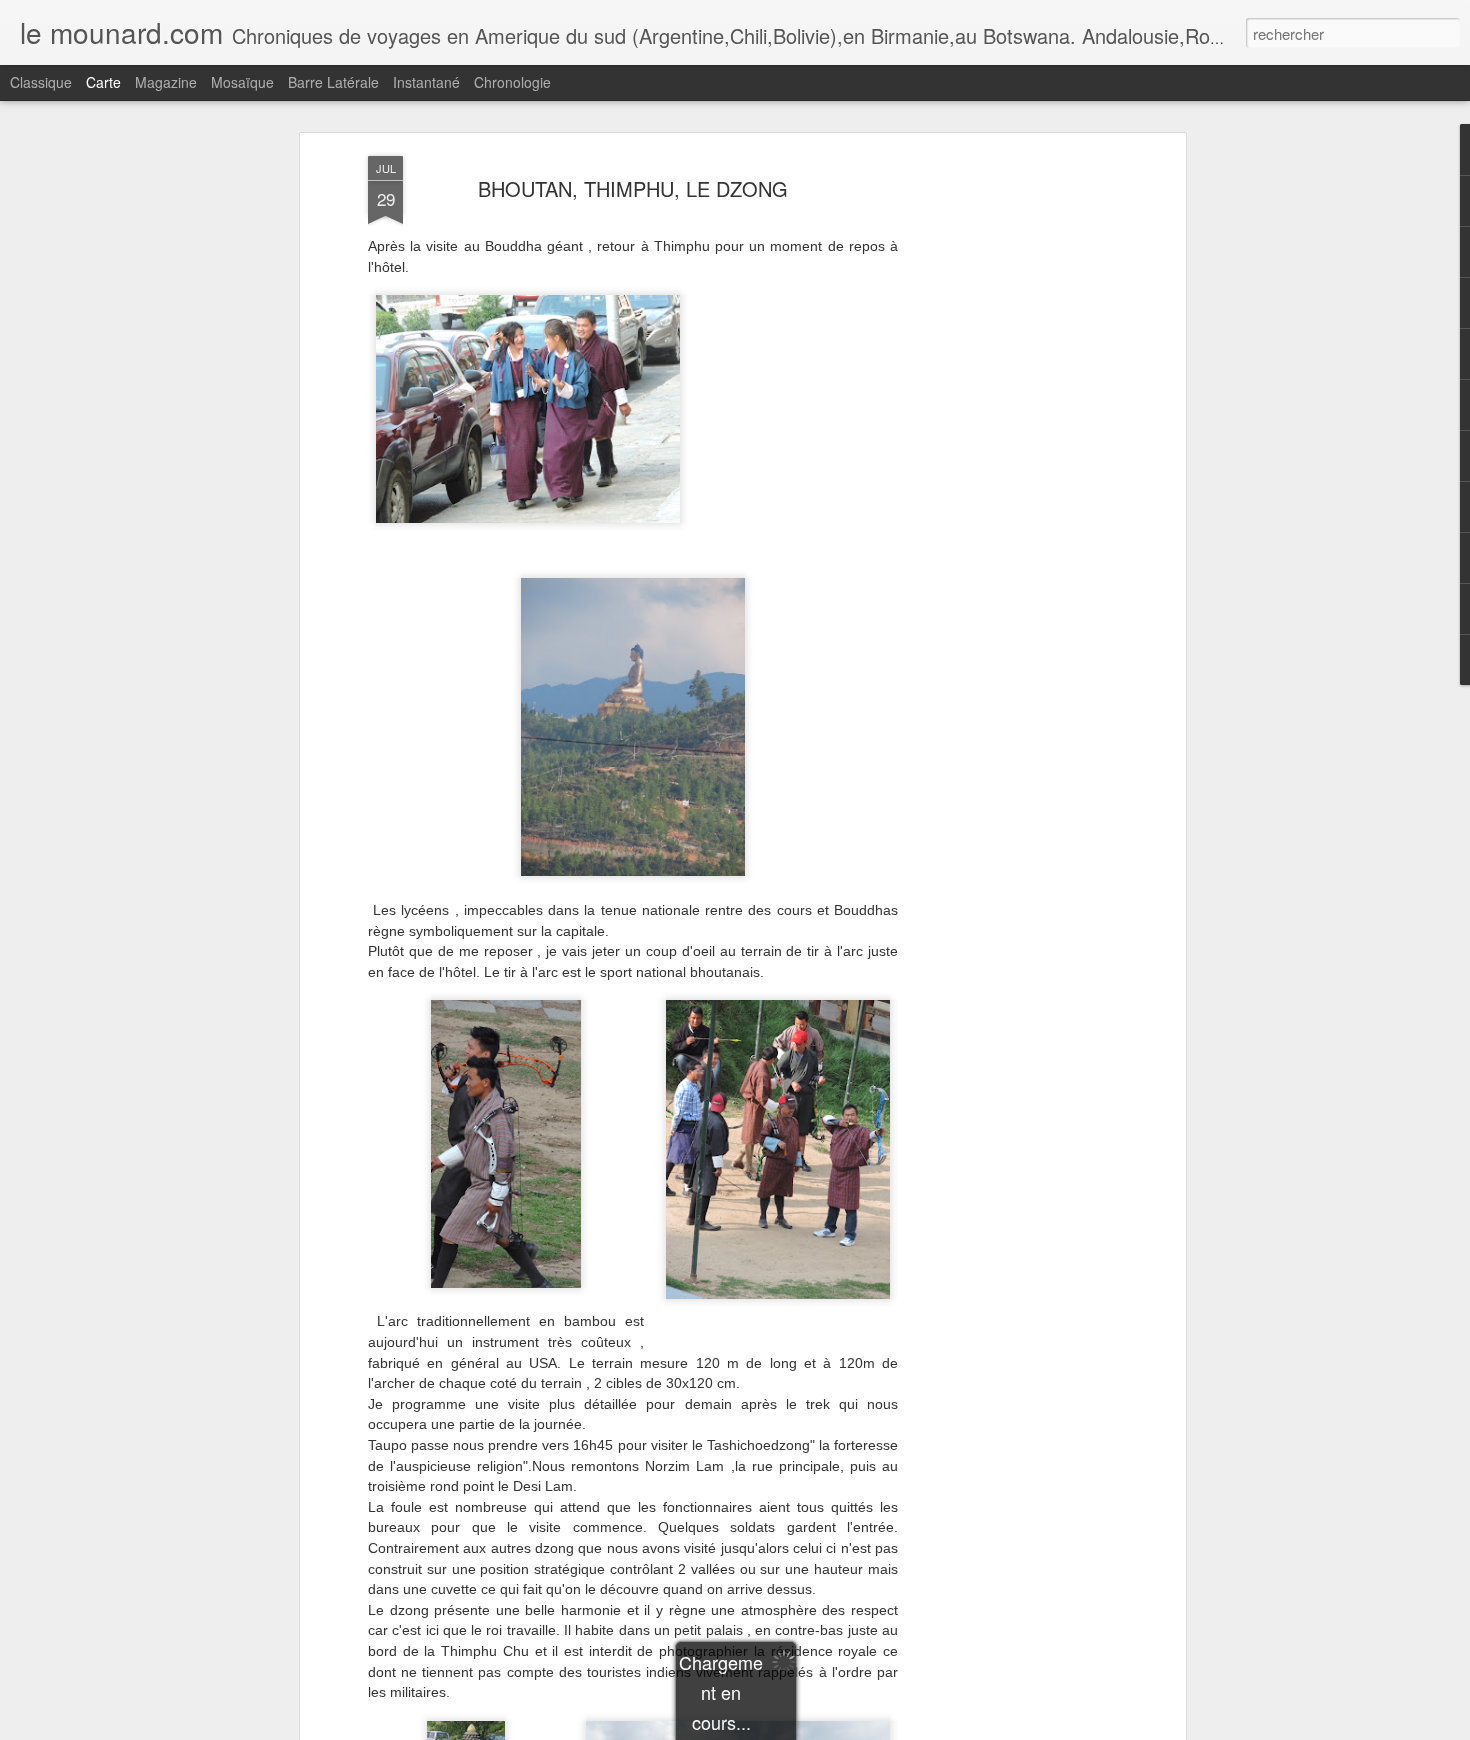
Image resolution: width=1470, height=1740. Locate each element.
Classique (41, 82)
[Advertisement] (1008, 471)
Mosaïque (242, 82)
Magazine (166, 82)
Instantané (426, 82)
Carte (103, 82)
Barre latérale (333, 82)
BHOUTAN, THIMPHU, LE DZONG (633, 188)
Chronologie (512, 82)
